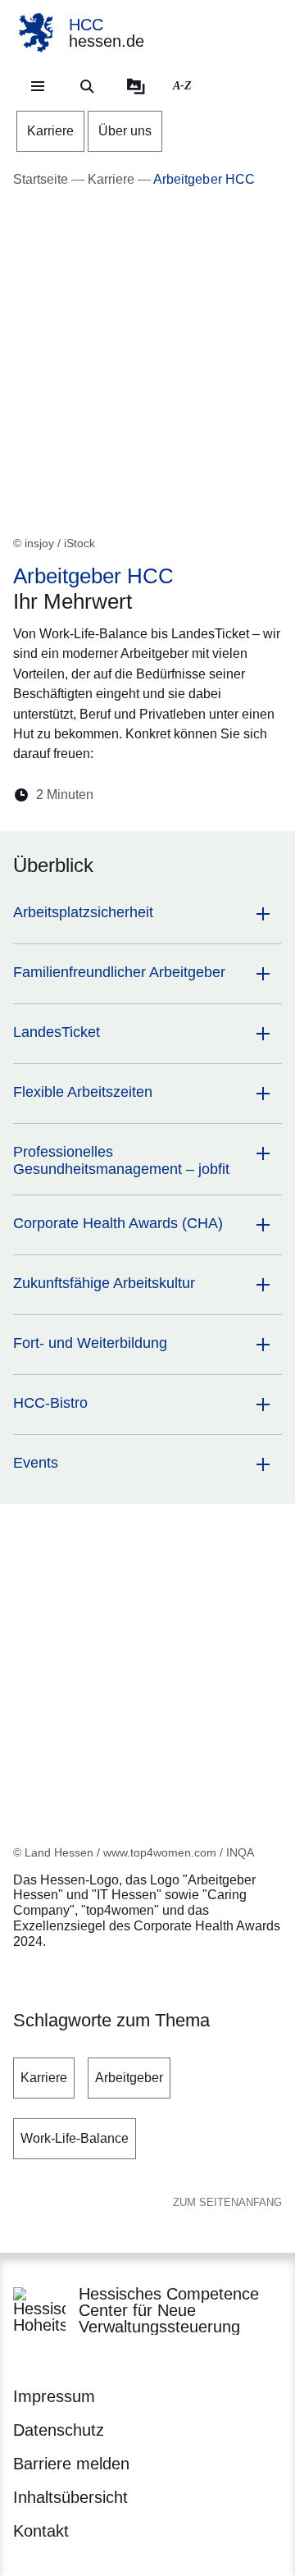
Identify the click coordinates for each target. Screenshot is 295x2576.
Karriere (44, 2078)
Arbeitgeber (129, 2078)
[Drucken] (247, 795)
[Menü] (38, 86)
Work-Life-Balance (75, 2138)
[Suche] (87, 86)
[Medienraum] (136, 86)
